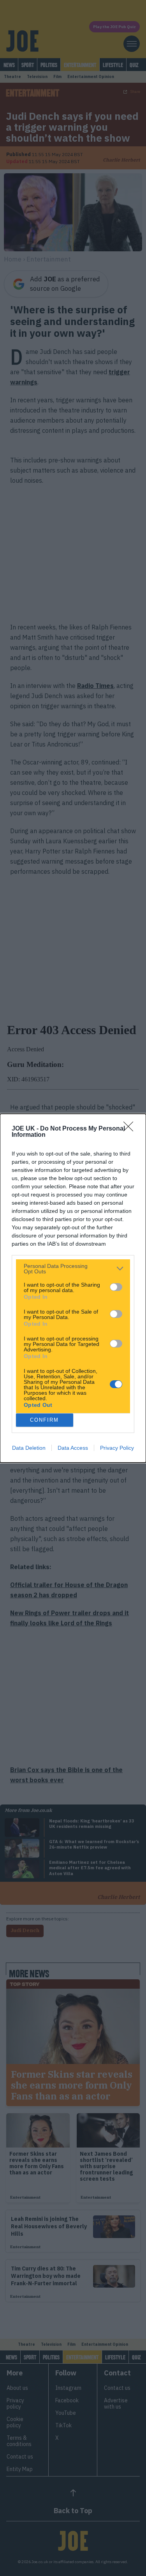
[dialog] (73, 1288)
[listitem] (73, 1269)
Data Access (73, 1448)
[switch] (116, 1287)
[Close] (131, 1129)
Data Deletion (29, 1448)
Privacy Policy (117, 1448)
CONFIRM (44, 1420)
